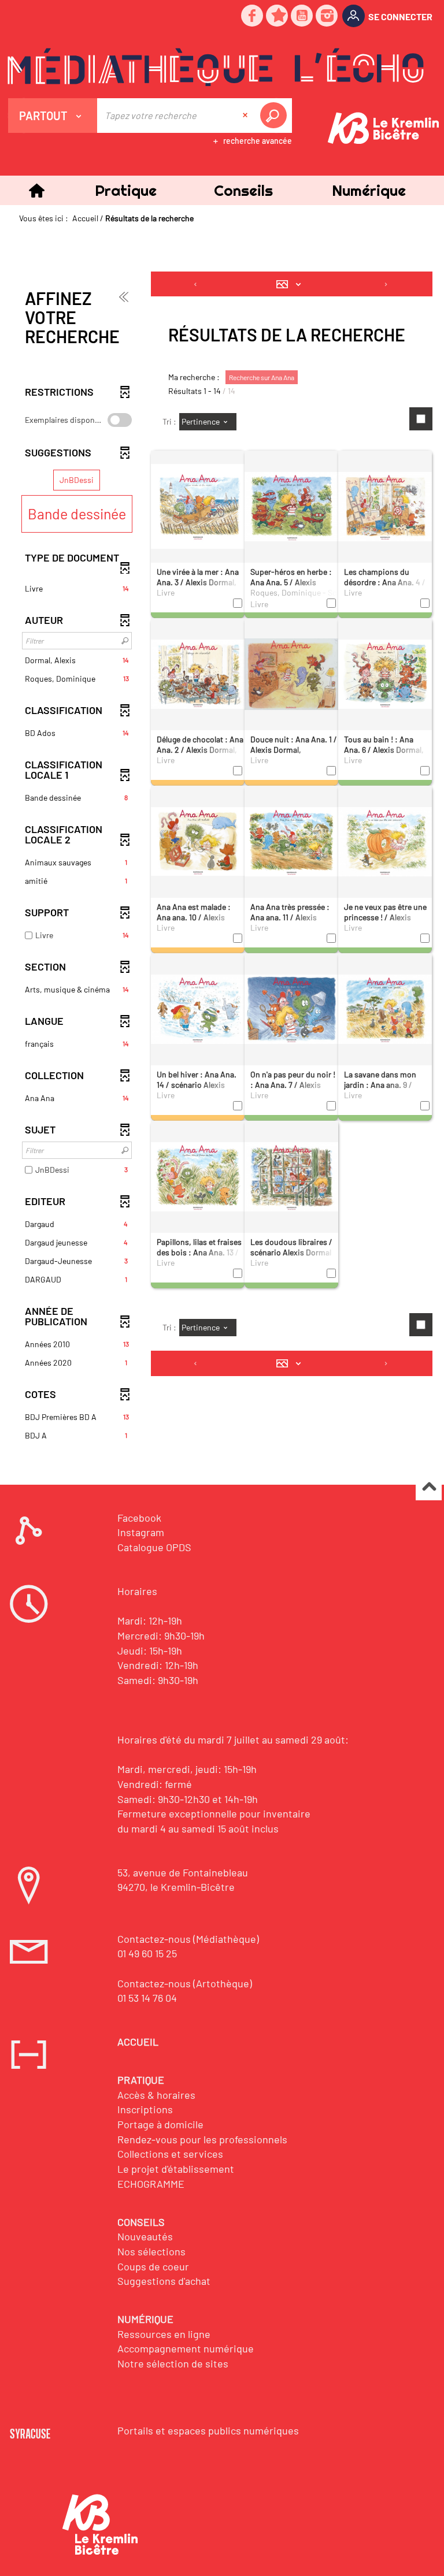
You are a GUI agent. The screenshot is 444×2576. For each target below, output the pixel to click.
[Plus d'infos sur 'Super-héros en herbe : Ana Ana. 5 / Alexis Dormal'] (291, 505)
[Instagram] (327, 16)
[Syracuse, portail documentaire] (216, 67)
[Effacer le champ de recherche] (246, 116)
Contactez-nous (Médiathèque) (188, 1939)
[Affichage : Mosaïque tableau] (291, 284)
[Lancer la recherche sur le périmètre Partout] (276, 116)
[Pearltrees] (277, 16)
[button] (126, 190)
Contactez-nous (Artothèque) (185, 1983)
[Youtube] (302, 16)
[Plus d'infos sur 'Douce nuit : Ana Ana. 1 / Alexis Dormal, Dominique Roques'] (291, 673)
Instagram (141, 1532)
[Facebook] (253, 16)
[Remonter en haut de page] (429, 1488)
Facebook (139, 1518)
